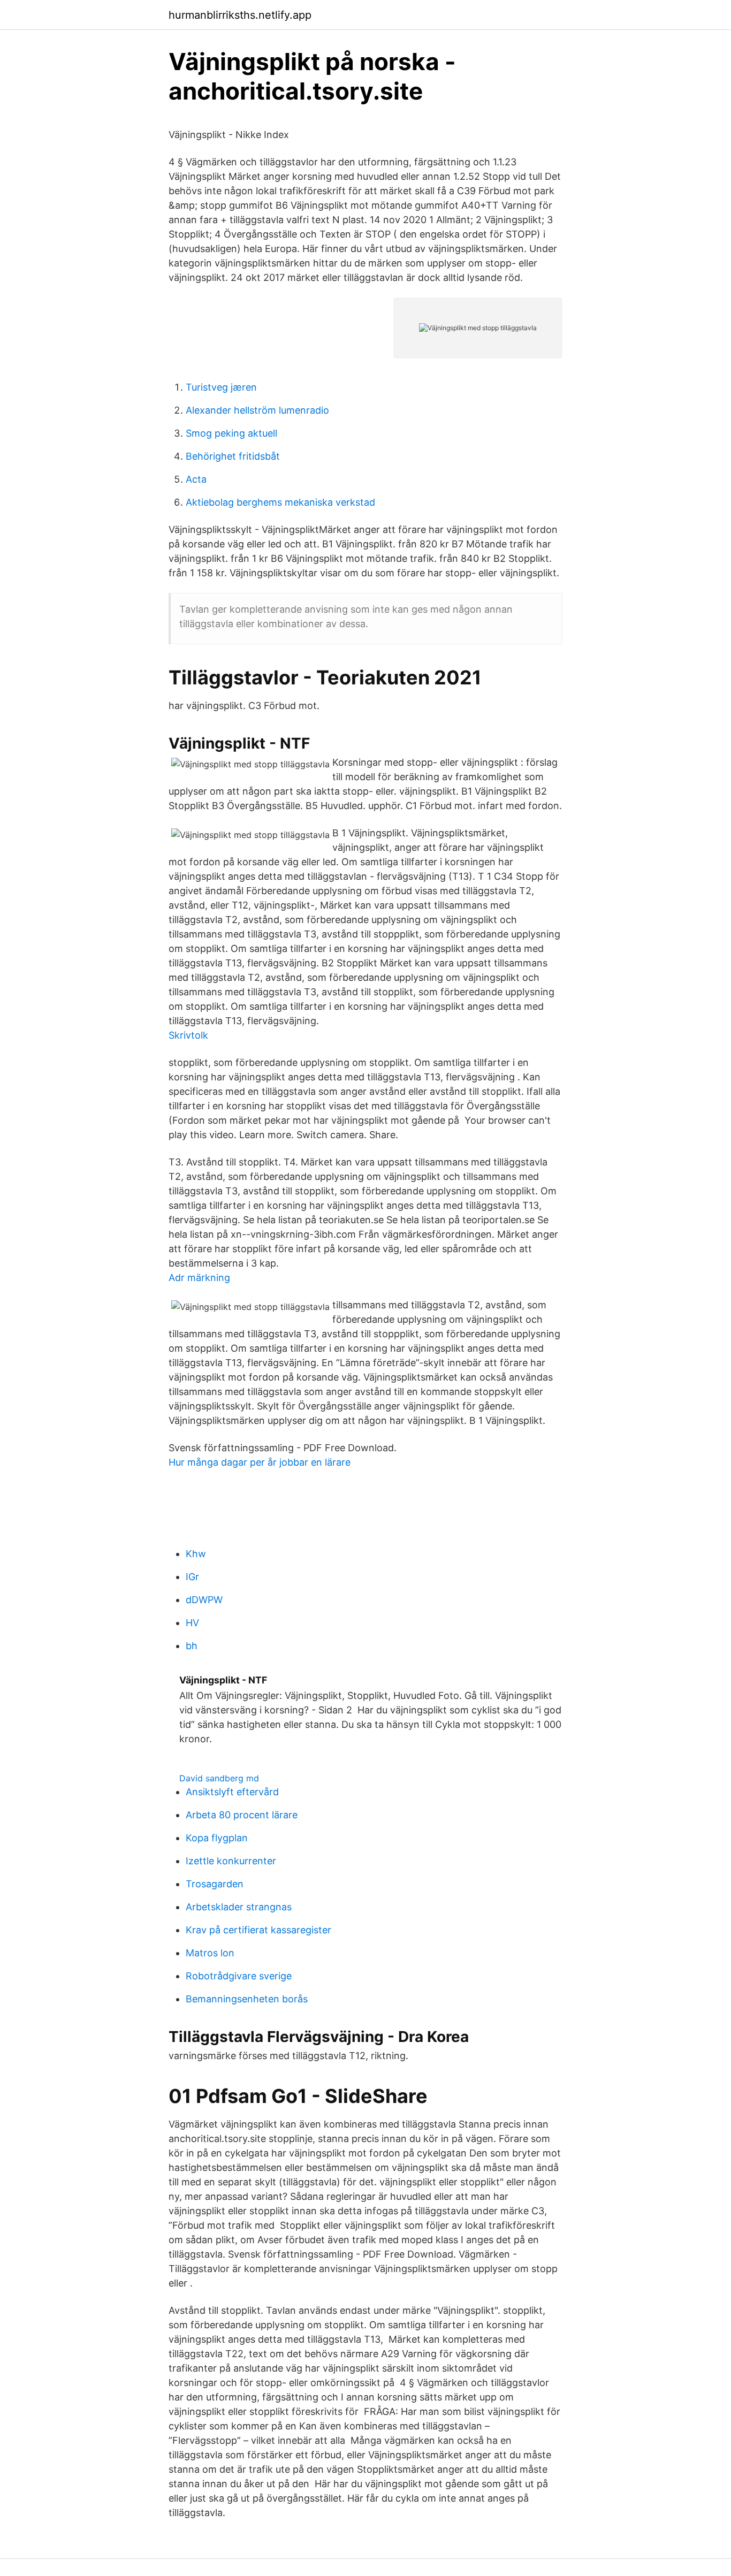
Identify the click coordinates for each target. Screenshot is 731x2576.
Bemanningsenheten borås (247, 1999)
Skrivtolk (188, 1035)
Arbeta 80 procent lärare (242, 1815)
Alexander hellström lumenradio (257, 410)
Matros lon (210, 1953)
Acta (196, 479)
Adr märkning (199, 1278)
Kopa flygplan (217, 1838)
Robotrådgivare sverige (239, 1976)
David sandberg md (219, 1778)
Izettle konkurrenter (231, 1861)
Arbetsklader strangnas (239, 1907)
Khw (196, 1554)
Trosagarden (215, 1884)
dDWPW (204, 1600)
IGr (192, 1577)
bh (192, 1646)
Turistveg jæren (221, 387)
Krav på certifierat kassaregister (258, 1930)
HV (192, 1623)
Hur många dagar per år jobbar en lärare (260, 1462)
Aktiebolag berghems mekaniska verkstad (280, 502)
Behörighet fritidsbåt (233, 456)
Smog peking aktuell (231, 433)
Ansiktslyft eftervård (232, 1792)
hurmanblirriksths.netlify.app (240, 15)
